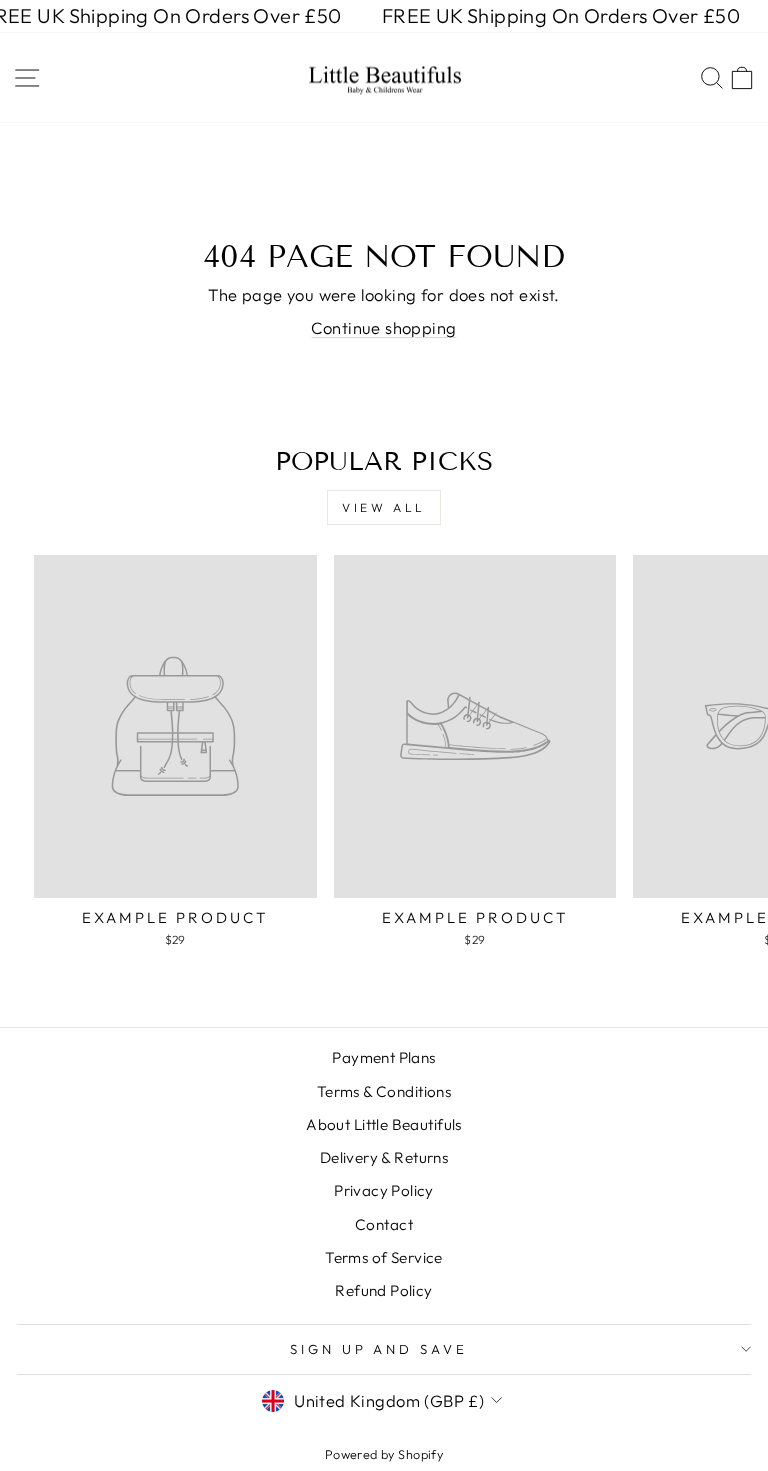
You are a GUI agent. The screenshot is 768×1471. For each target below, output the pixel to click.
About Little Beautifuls (384, 1124)
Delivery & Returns (384, 1157)
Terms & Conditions (384, 1091)
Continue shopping (383, 327)
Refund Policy (383, 1290)
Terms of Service (384, 1257)
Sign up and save (379, 1349)
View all (384, 507)
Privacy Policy (384, 1190)
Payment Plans (383, 1057)
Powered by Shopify (384, 1454)
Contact (384, 1224)
